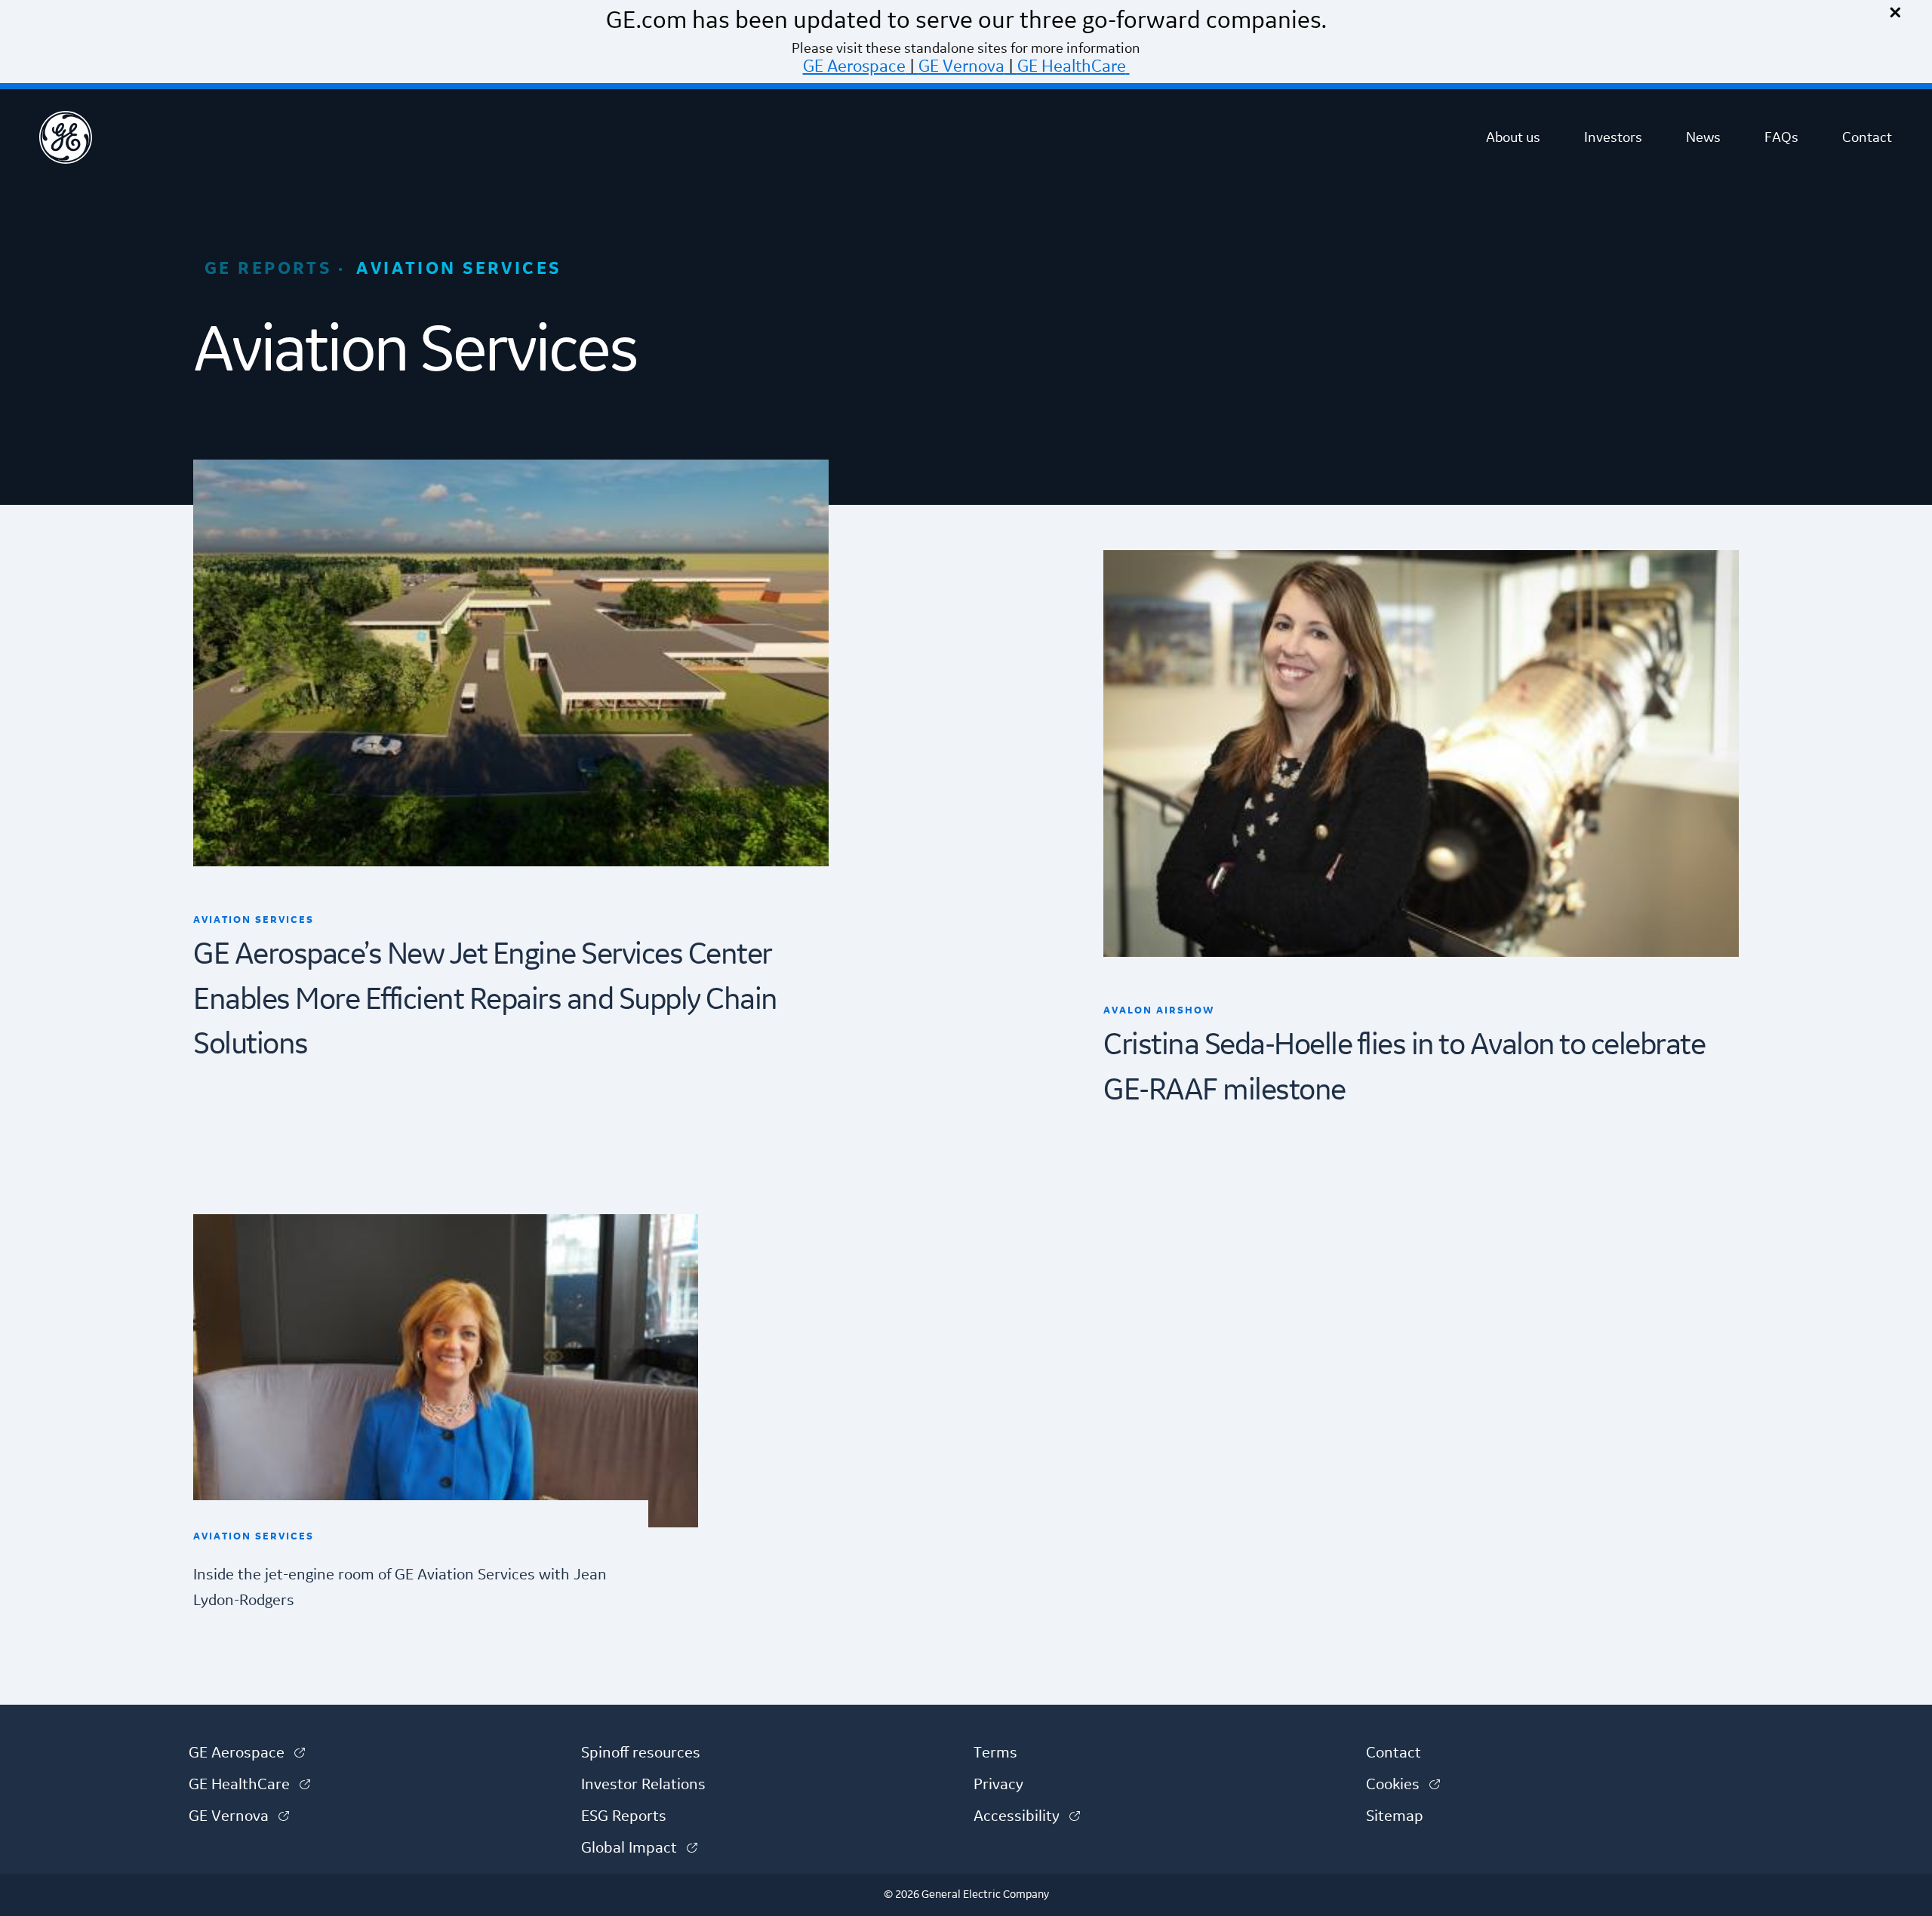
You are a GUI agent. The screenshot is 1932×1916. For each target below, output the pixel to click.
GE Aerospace (854, 66)
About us (1513, 137)
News (1703, 137)
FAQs (1781, 137)
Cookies (1403, 1785)
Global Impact (639, 1848)
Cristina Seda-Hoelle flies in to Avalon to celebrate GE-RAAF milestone (1404, 1068)
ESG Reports (624, 1816)
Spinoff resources (641, 1753)
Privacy (998, 1785)
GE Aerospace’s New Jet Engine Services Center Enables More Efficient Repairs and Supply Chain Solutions (485, 1000)
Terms (995, 1753)
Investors (1613, 137)
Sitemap (1395, 1816)
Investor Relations (643, 1785)
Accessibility (1027, 1816)
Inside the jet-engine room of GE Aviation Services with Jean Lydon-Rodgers (400, 1588)
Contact (1867, 137)
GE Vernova (961, 66)
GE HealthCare (1072, 66)
